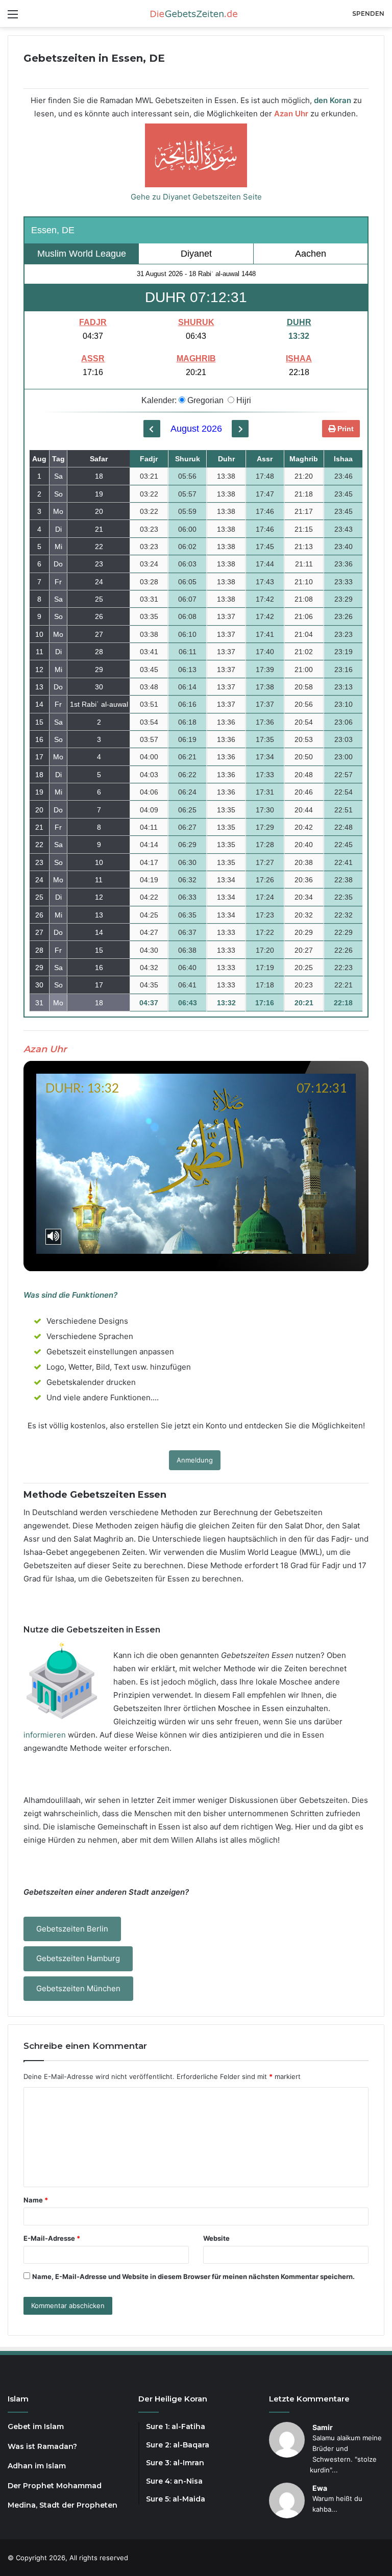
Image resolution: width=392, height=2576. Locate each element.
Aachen (311, 254)
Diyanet (196, 254)
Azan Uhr (291, 114)
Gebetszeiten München (78, 1988)
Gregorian (204, 400)
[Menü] (13, 18)
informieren (45, 1735)
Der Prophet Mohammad (55, 2486)
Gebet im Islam (36, 2426)
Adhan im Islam (37, 2466)
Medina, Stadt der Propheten (63, 2505)
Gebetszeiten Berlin (72, 1929)
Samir (323, 2427)
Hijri (243, 400)
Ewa (320, 2488)
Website (216, 2238)
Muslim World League (82, 254)
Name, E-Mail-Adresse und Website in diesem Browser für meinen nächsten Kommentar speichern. (193, 2276)
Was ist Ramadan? (42, 2446)
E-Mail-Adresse (52, 2238)
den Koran (333, 100)
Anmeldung (195, 1460)
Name (36, 2200)
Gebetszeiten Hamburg (78, 1958)
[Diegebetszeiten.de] (196, 14)
